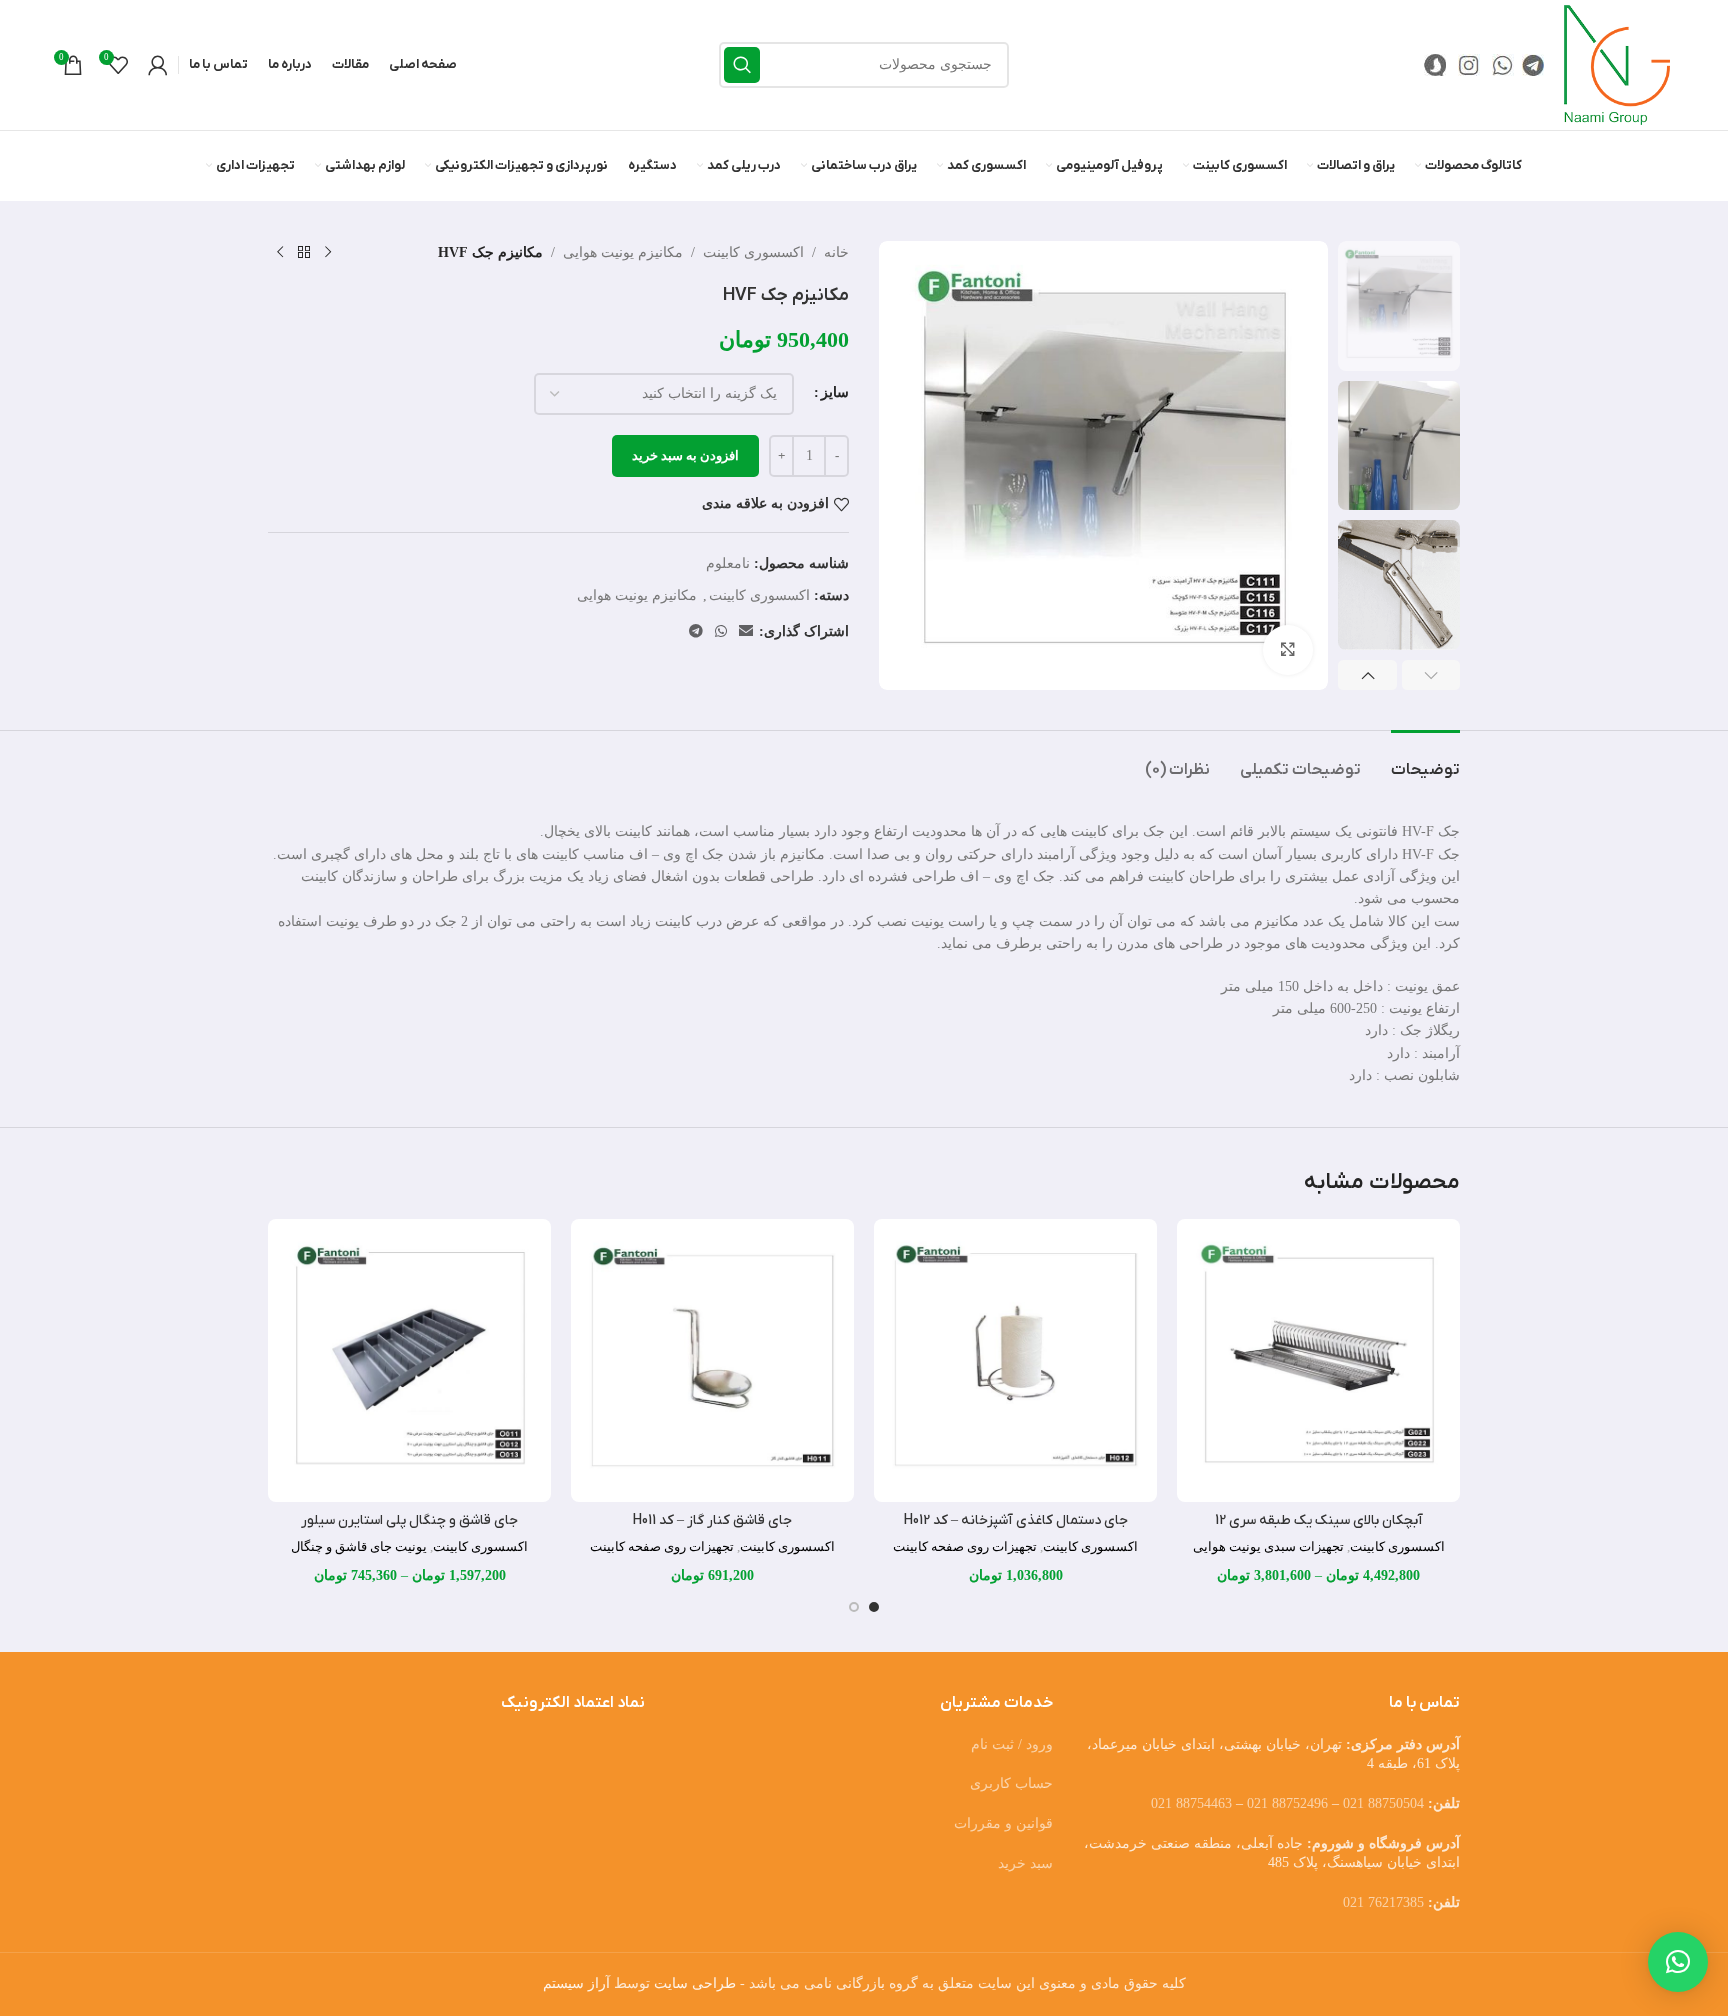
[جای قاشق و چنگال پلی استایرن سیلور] (409, 1360)
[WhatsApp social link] (721, 632)
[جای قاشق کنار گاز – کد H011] (712, 1360)
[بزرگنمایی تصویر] (1288, 650)
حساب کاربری (1011, 1783)
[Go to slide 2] (854, 1607)
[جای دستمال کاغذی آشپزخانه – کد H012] (1015, 1360)
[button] (1431, 675)
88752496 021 (1287, 1803)
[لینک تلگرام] (696, 632)
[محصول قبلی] (328, 253)
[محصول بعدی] (280, 253)
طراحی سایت (695, 1983)
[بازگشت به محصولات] (304, 253)
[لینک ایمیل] (746, 632)
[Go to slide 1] (874, 1607)
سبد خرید (1025, 1863)
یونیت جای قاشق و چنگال (359, 1546)
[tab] (1425, 760)
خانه (836, 252)
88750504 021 (1383, 1803)
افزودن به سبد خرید (685, 455)
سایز (835, 392)
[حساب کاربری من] (158, 65)
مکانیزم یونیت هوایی (623, 252)
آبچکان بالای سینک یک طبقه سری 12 (1319, 1520)
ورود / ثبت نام (1012, 1744)
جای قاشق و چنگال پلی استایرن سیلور (409, 1520)
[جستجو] (742, 65)
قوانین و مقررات (1003, 1823)
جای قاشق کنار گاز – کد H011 (712, 1520)
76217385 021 (1383, 1902)
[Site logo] (1617, 63)
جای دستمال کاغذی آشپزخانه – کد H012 (1016, 1520)
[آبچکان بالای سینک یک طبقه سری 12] (1318, 1360)
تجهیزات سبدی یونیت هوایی (1268, 1546)
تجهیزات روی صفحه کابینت (965, 1546)
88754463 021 (1191, 1803)
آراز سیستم (576, 1983)
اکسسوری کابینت (753, 252)
